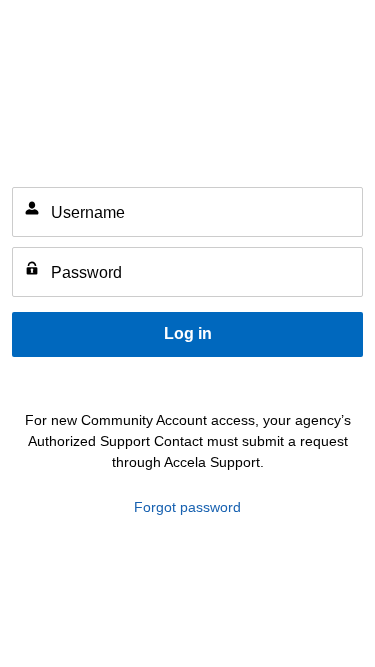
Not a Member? (313, 382)
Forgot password (187, 507)
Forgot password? (69, 382)
